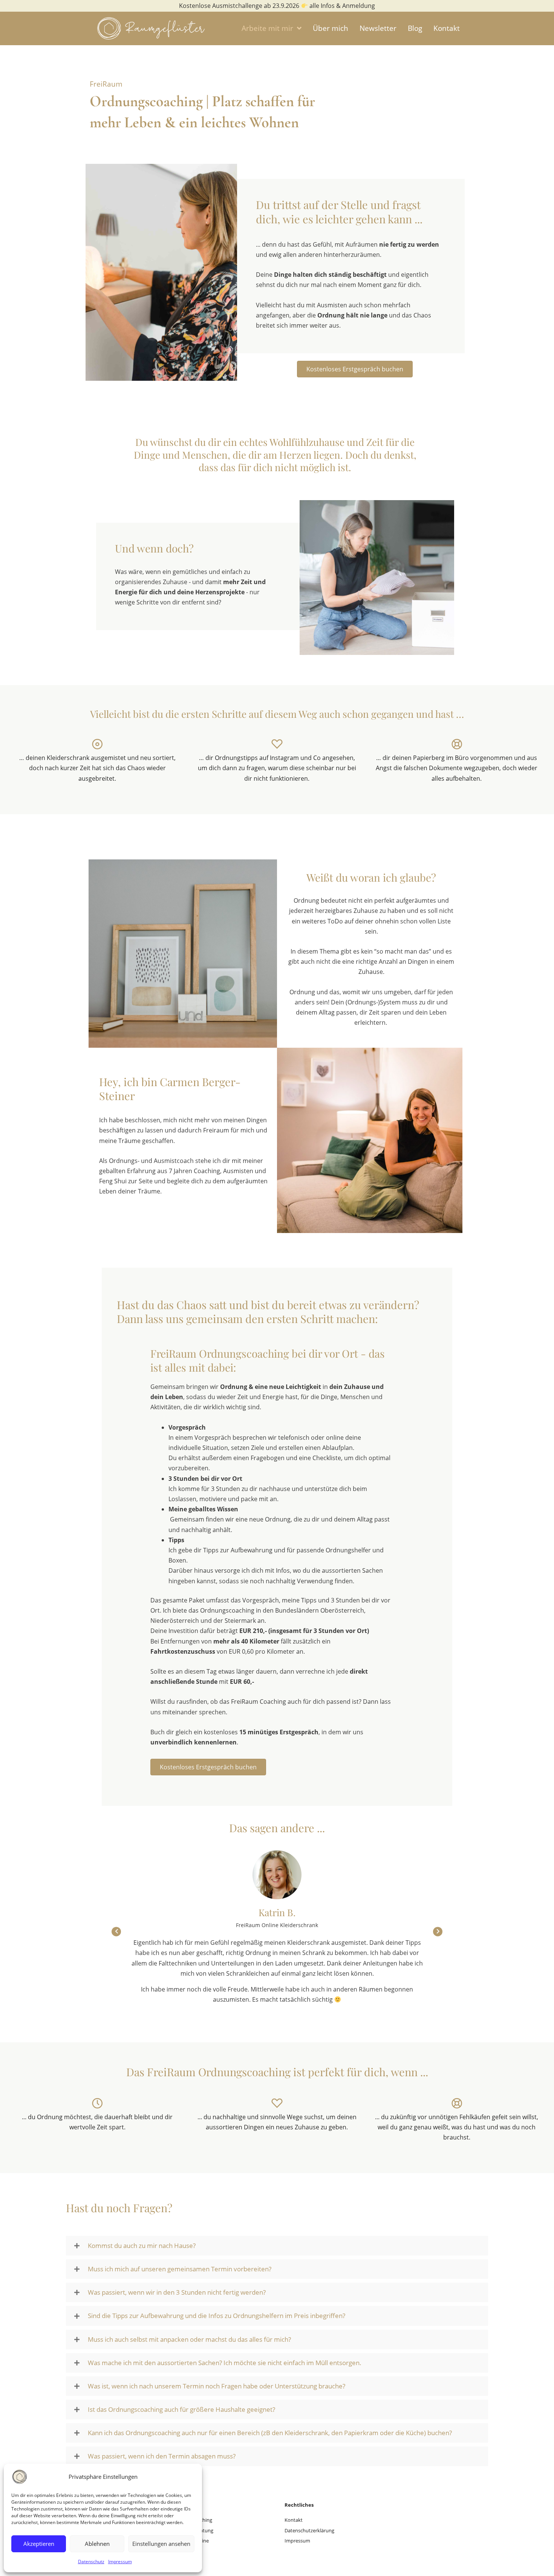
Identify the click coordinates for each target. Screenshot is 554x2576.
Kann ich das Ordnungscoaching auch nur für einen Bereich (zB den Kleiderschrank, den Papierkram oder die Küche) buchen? (270, 2433)
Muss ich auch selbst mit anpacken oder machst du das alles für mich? (189, 2339)
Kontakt (294, 2520)
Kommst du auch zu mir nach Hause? (142, 2246)
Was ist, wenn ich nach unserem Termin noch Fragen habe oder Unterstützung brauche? (217, 2386)
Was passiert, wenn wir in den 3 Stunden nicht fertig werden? (177, 2292)
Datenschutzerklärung (309, 2530)
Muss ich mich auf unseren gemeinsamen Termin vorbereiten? (180, 2269)
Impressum (120, 2562)
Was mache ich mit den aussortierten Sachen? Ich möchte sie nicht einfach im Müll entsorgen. (225, 2363)
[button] (277, 2246)
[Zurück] (116, 1932)
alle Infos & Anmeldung (341, 6)
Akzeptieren (39, 2544)
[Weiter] (438, 1932)
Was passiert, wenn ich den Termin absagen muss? (162, 2456)
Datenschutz (91, 2562)
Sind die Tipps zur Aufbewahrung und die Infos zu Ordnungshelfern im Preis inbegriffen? (217, 2316)
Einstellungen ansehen (161, 2544)
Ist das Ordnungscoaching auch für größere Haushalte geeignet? (181, 2410)
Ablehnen (97, 2544)
